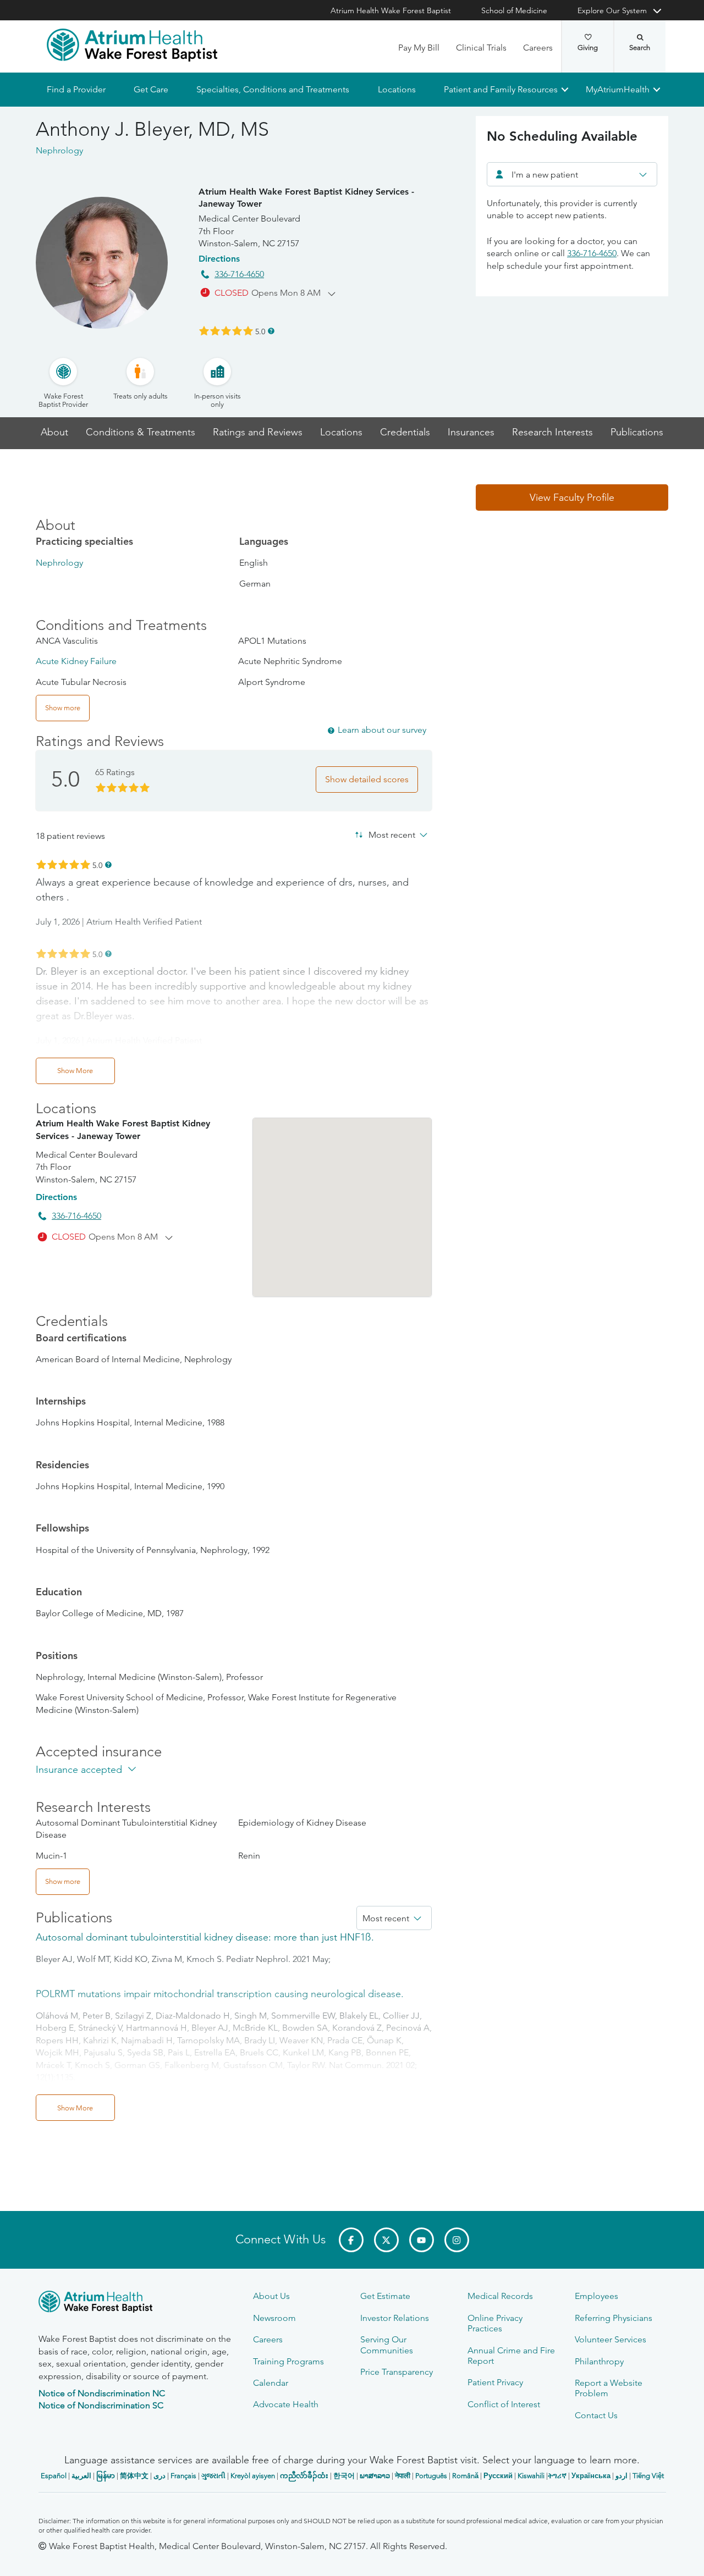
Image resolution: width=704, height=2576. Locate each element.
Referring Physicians (614, 2318)
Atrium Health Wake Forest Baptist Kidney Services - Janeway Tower (306, 198)
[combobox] (572, 174)
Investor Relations (395, 2318)
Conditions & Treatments (141, 432)
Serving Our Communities (387, 2345)
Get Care (151, 89)
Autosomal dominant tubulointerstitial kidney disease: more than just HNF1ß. (205, 1937)
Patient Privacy (495, 2382)
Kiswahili (531, 2476)
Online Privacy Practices (495, 2323)
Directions (219, 259)
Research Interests (552, 432)
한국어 (344, 2476)
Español (54, 2476)
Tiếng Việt (648, 2476)
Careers (538, 48)
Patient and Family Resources (500, 89)
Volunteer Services (610, 2339)
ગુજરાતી (213, 2476)
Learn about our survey (382, 730)
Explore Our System (612, 10)
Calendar (271, 2383)
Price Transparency (397, 2372)
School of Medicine (514, 10)
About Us (271, 2296)
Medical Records (500, 2296)
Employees (596, 2296)
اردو (621, 2476)
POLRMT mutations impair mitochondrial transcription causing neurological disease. (220, 1994)
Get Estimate (385, 2296)
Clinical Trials (481, 48)
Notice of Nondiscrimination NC (102, 2393)
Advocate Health (286, 2404)
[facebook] (351, 2240)
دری (159, 2476)
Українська (591, 2476)
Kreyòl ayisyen (253, 2476)
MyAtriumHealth (618, 89)
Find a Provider (76, 89)
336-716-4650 (239, 274)
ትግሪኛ (557, 2476)
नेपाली (403, 2476)
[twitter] (386, 2240)
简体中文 (134, 2476)
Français (183, 2476)
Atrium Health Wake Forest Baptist (391, 10)
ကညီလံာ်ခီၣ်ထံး (304, 2476)
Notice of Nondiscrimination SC (101, 2405)
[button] (572, 497)
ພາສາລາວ (375, 2476)
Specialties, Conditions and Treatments (273, 89)
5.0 (260, 331)
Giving (588, 48)
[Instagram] (457, 2240)
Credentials (405, 432)
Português (431, 2476)
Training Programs (288, 2361)
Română (465, 2476)
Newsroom (274, 2318)
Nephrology (59, 563)
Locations (396, 89)
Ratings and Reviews (258, 432)
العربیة (81, 2476)
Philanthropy (599, 2361)
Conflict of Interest (504, 2404)
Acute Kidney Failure (76, 661)
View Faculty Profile (572, 497)
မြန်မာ (106, 2476)
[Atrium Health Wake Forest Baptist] (132, 45)
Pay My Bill (419, 48)
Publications (637, 432)
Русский (498, 2476)
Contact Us (596, 2415)
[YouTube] (422, 2240)
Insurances (471, 432)
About (54, 432)
